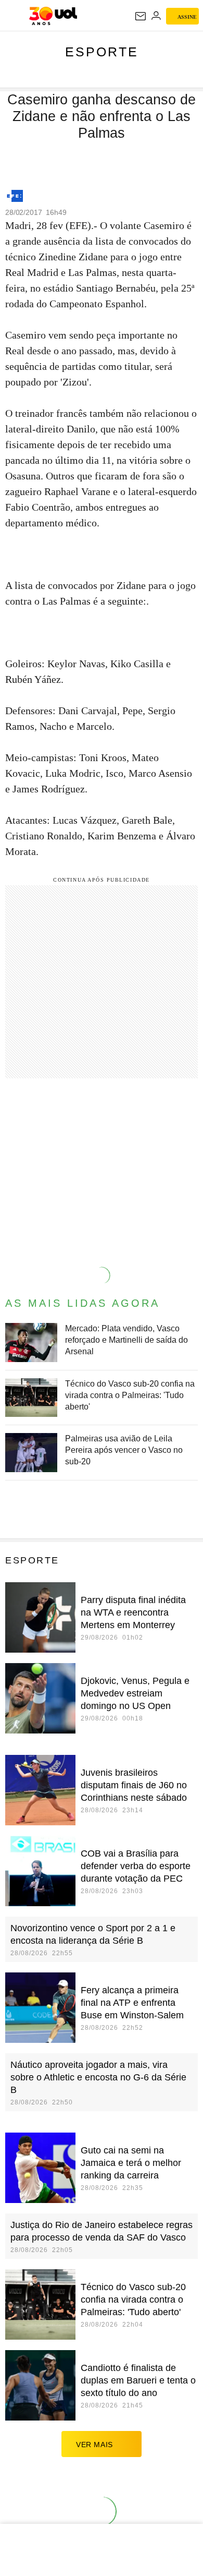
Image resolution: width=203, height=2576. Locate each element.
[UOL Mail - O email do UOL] (141, 16)
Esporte (102, 52)
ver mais (94, 2445)
